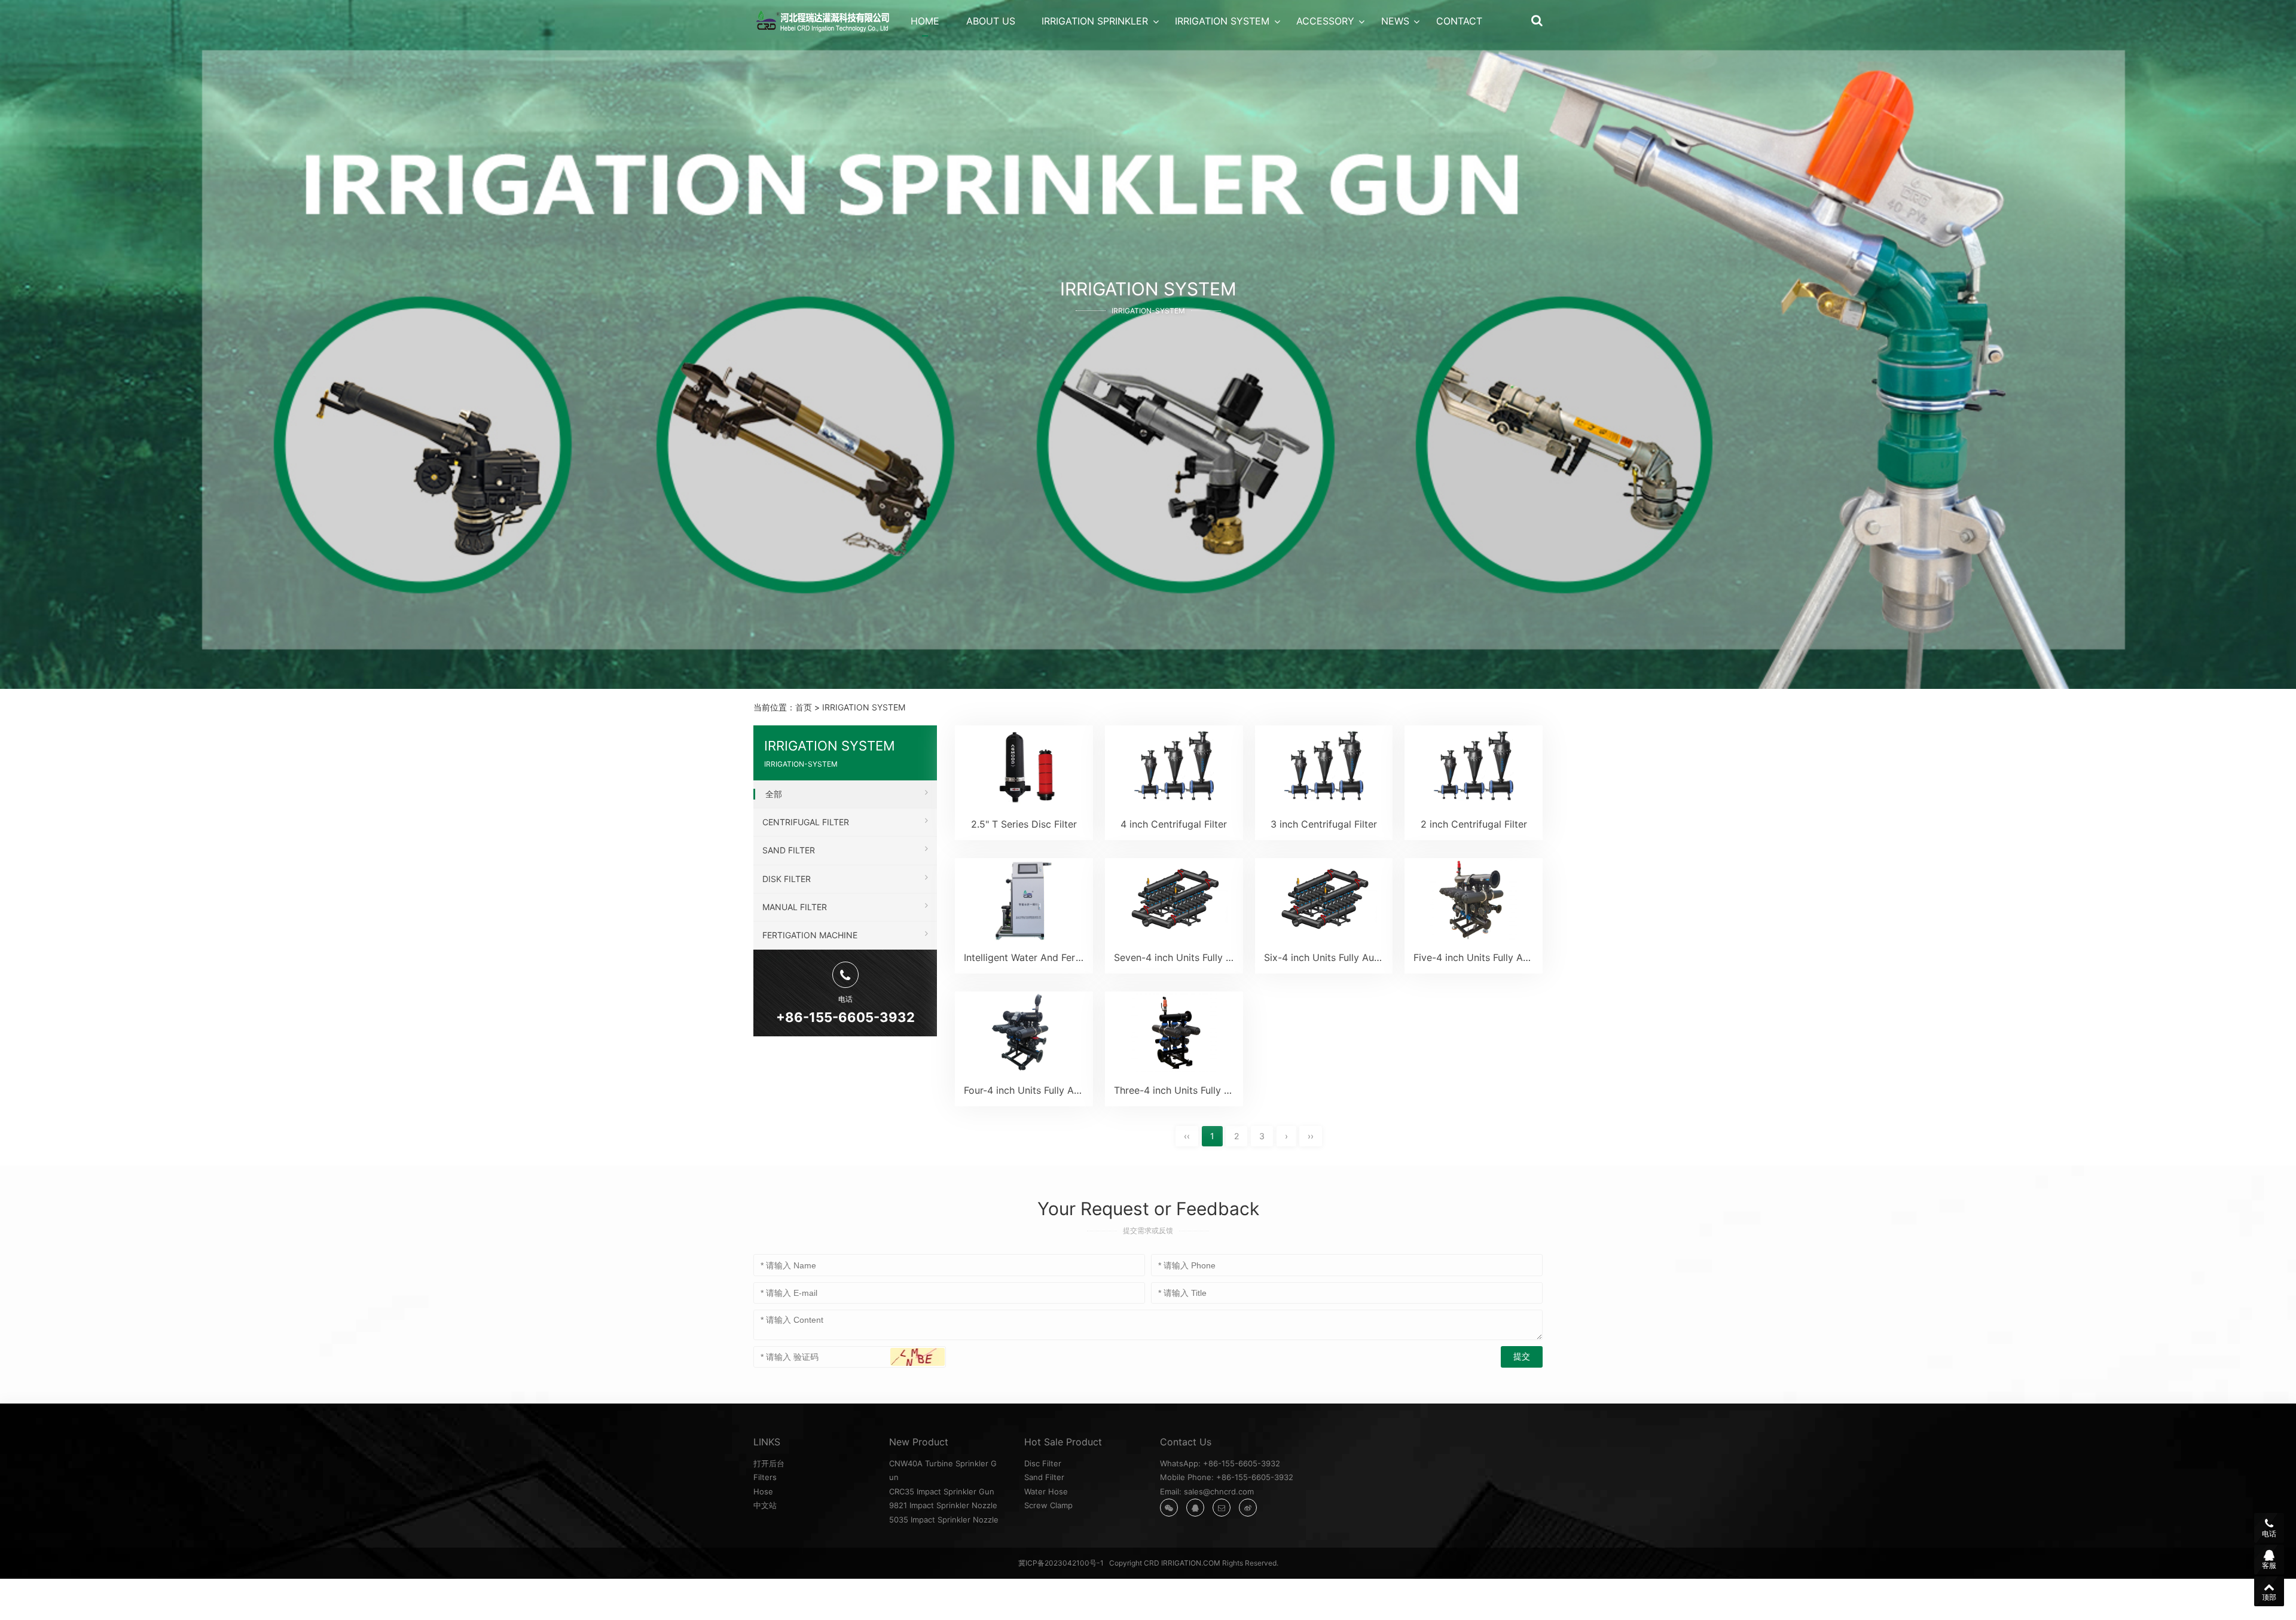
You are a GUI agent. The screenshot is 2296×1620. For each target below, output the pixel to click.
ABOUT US (991, 21)
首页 (804, 707)
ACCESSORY (1325, 21)
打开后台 (769, 1463)
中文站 (765, 1505)
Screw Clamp (1048, 1505)
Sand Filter (1044, 1477)
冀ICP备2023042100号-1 (1061, 1563)
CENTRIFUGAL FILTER (806, 822)
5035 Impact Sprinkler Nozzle (944, 1520)
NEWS (1395, 21)
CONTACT (1459, 21)
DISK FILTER (787, 879)
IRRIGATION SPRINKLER (1095, 21)
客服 (2269, 1565)
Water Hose (1046, 1491)
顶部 (2269, 1597)
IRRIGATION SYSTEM (1222, 21)
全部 (774, 794)
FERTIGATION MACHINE (810, 935)
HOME (925, 21)
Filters (765, 1477)
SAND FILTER (789, 850)
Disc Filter (1043, 1463)
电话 (2269, 1534)
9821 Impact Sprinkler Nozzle (943, 1505)
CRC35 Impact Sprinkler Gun (942, 1491)
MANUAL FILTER (795, 907)
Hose (763, 1491)
